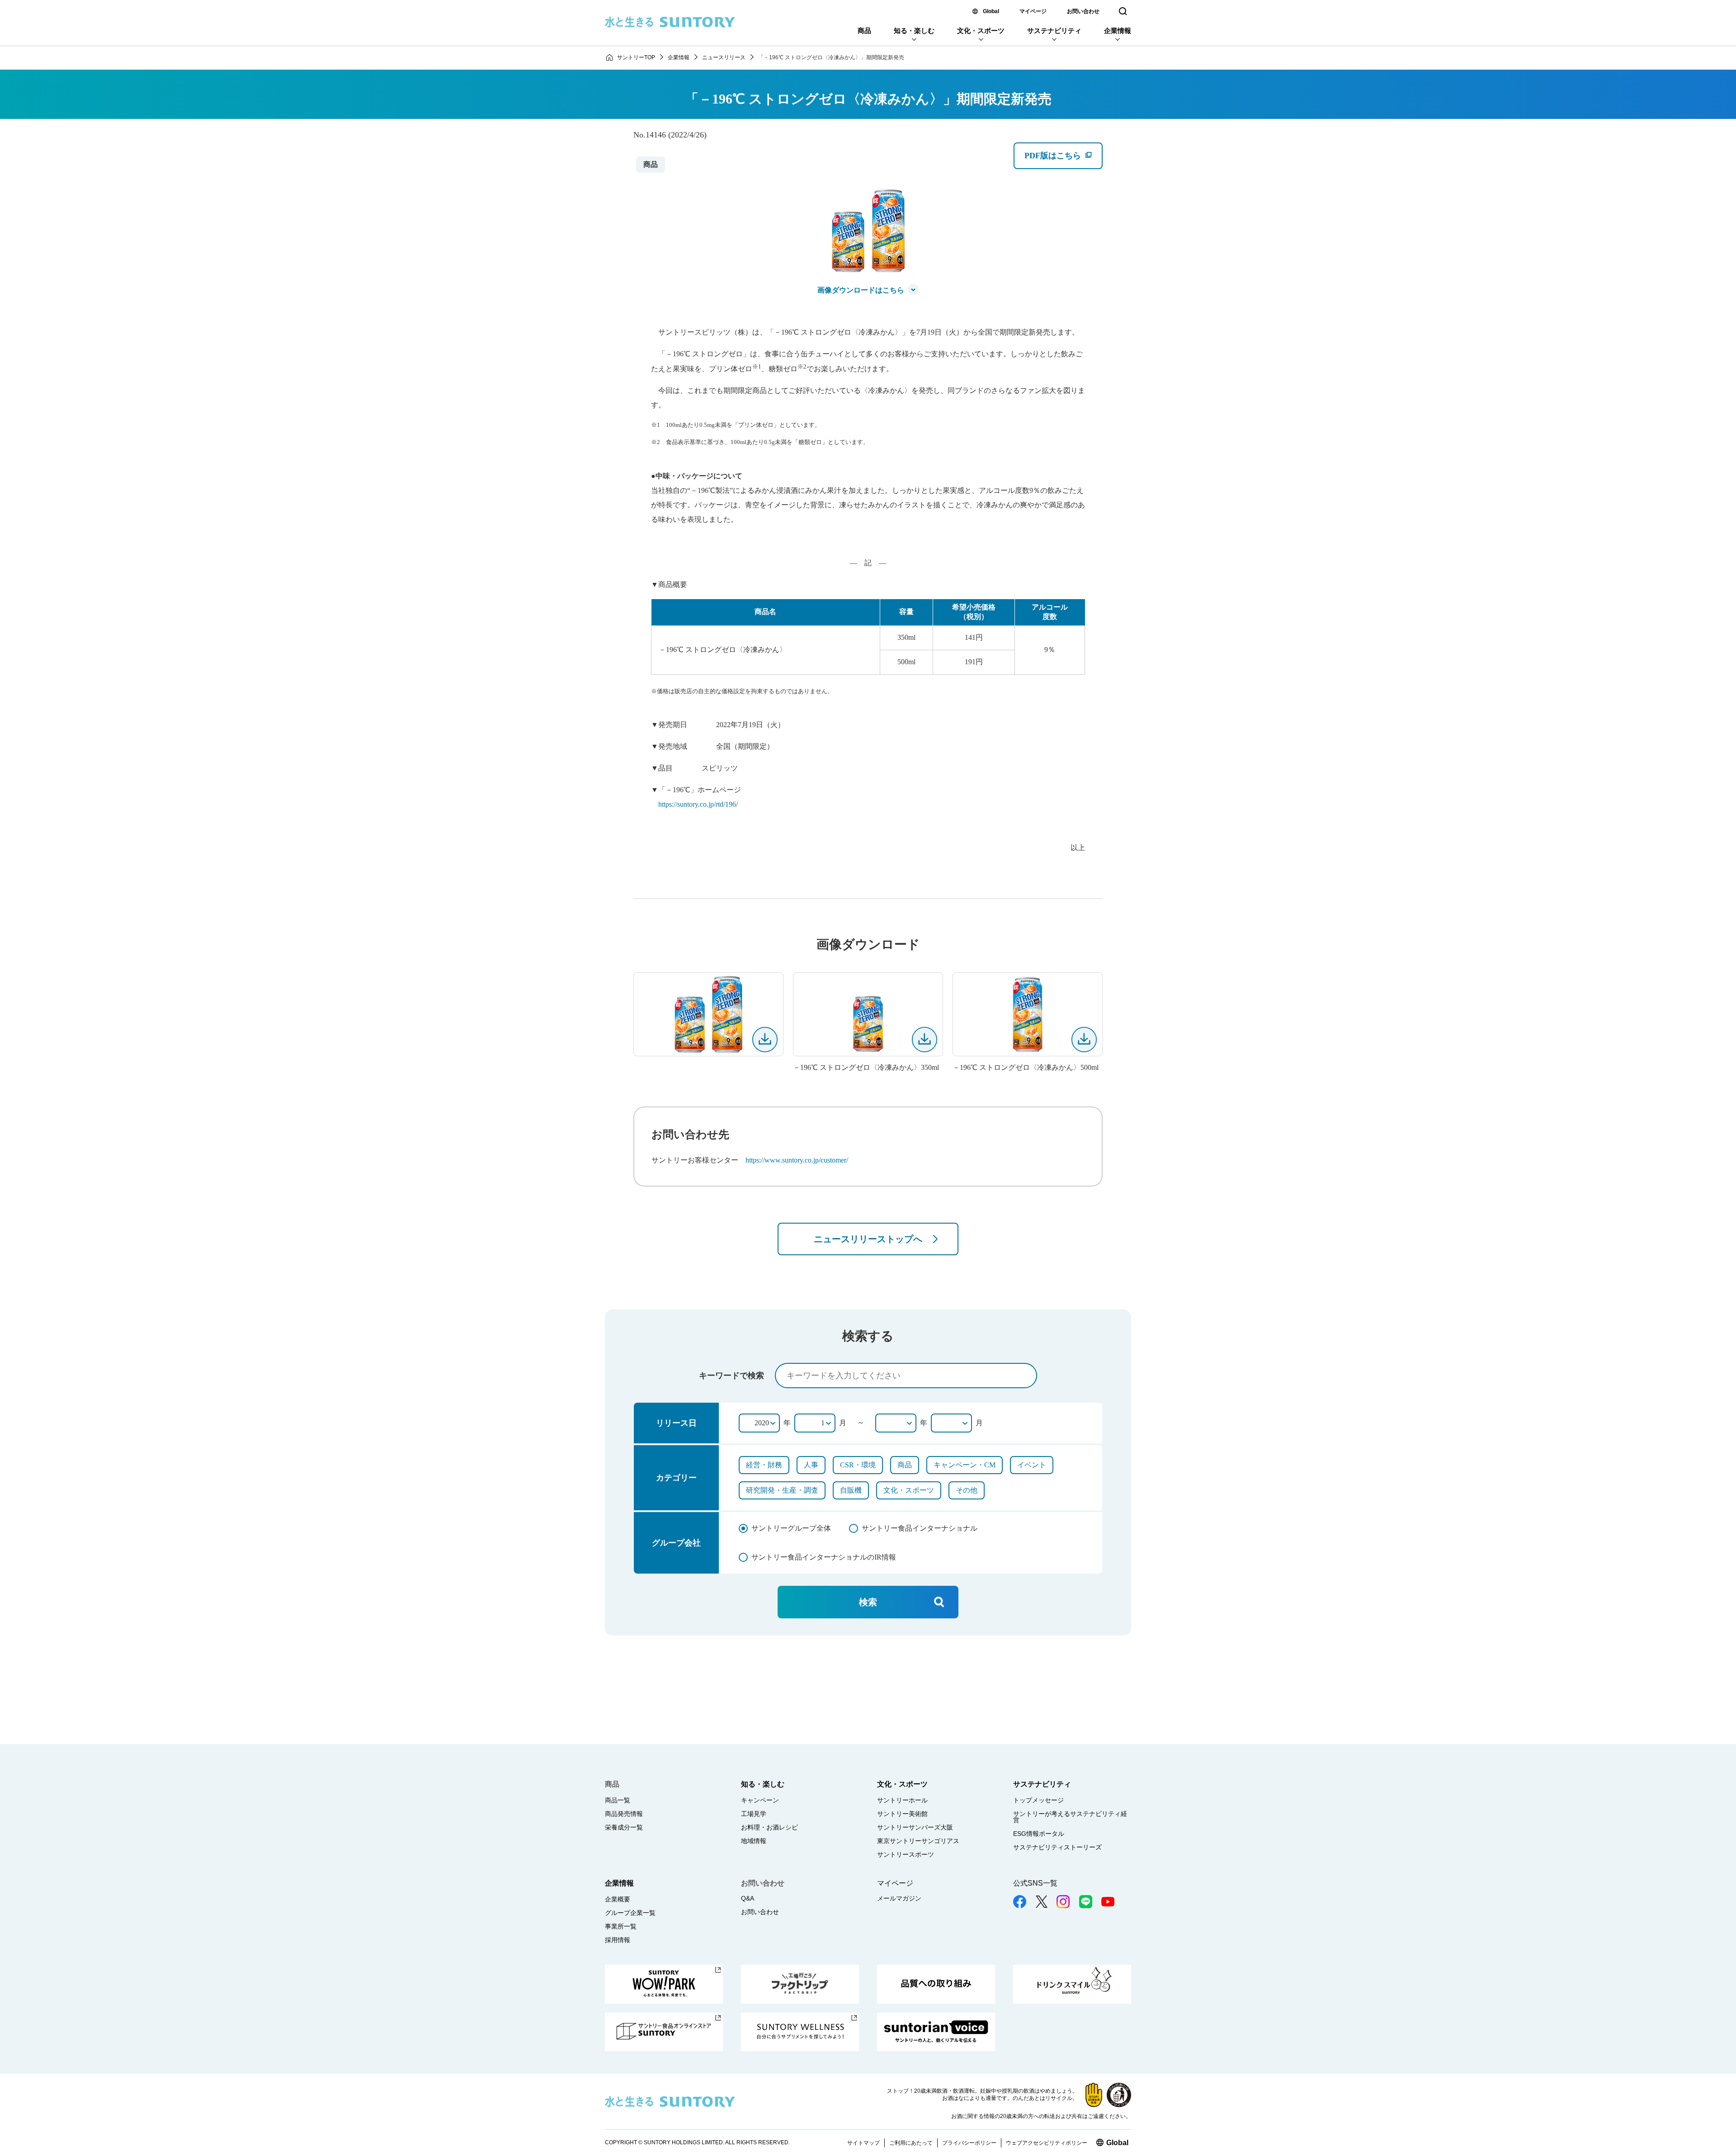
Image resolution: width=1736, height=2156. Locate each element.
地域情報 (754, 1841)
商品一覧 (618, 1800)
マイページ (1033, 11)
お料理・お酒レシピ (769, 1827)
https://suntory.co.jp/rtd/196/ (698, 804)
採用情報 (618, 1940)
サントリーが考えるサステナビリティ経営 (1070, 1817)
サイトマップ (863, 2143)
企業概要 (618, 1899)
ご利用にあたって (911, 2143)
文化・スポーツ (981, 31)
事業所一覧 (621, 1926)
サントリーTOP (636, 57)
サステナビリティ (1054, 31)
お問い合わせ (1083, 11)
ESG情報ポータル (1039, 1834)
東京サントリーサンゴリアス (918, 1841)
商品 (864, 31)
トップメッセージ (1038, 1800)
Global (991, 11)
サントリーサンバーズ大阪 (915, 1827)
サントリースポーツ (906, 1854)
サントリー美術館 (902, 1814)
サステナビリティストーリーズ (1057, 1847)
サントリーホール (902, 1800)
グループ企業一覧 (630, 1913)
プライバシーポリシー (969, 2143)
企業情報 (1118, 31)
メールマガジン (899, 1898)
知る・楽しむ (914, 31)
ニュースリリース (724, 57)
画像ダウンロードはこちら (861, 290)
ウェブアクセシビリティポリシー (1047, 2143)
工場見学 (754, 1814)
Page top (1718, 2129)
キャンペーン (760, 1800)
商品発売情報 (624, 1814)
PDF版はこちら (1063, 160)
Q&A (748, 1898)
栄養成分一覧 (624, 1827)
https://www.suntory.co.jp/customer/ (797, 1160)
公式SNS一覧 (1035, 1883)
